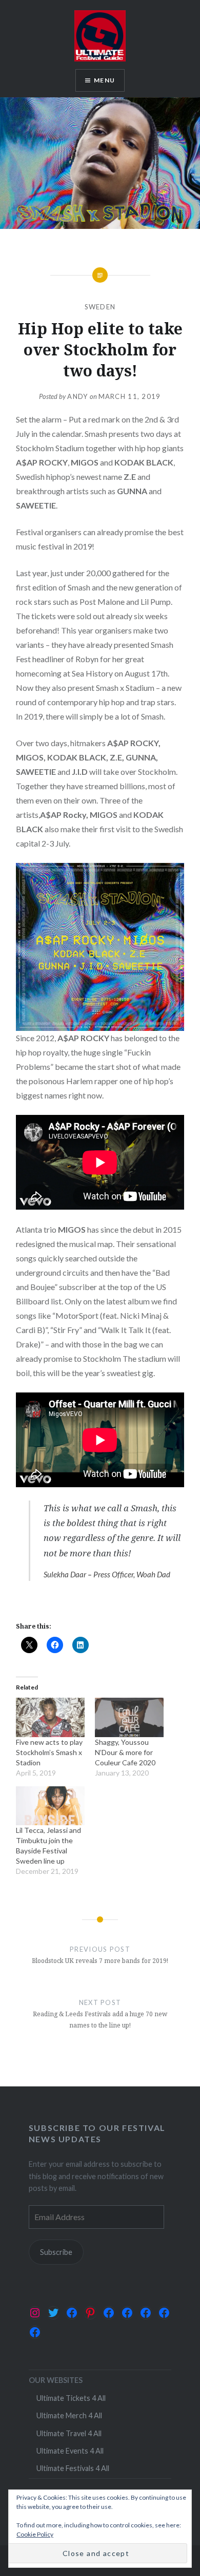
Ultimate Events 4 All (70, 2451)
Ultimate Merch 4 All (69, 2415)
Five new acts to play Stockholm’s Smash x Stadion (49, 1752)
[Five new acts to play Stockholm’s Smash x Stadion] (50, 1717)
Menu (104, 80)
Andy (77, 396)
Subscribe (56, 2252)
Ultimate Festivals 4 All (73, 2468)
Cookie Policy (35, 2534)
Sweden (100, 307)
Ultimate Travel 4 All (69, 2433)
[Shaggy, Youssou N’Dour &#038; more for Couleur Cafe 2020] (129, 1717)
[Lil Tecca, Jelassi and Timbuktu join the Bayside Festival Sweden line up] (50, 1806)
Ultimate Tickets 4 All (71, 2398)
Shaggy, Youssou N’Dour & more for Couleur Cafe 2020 (125, 1752)
